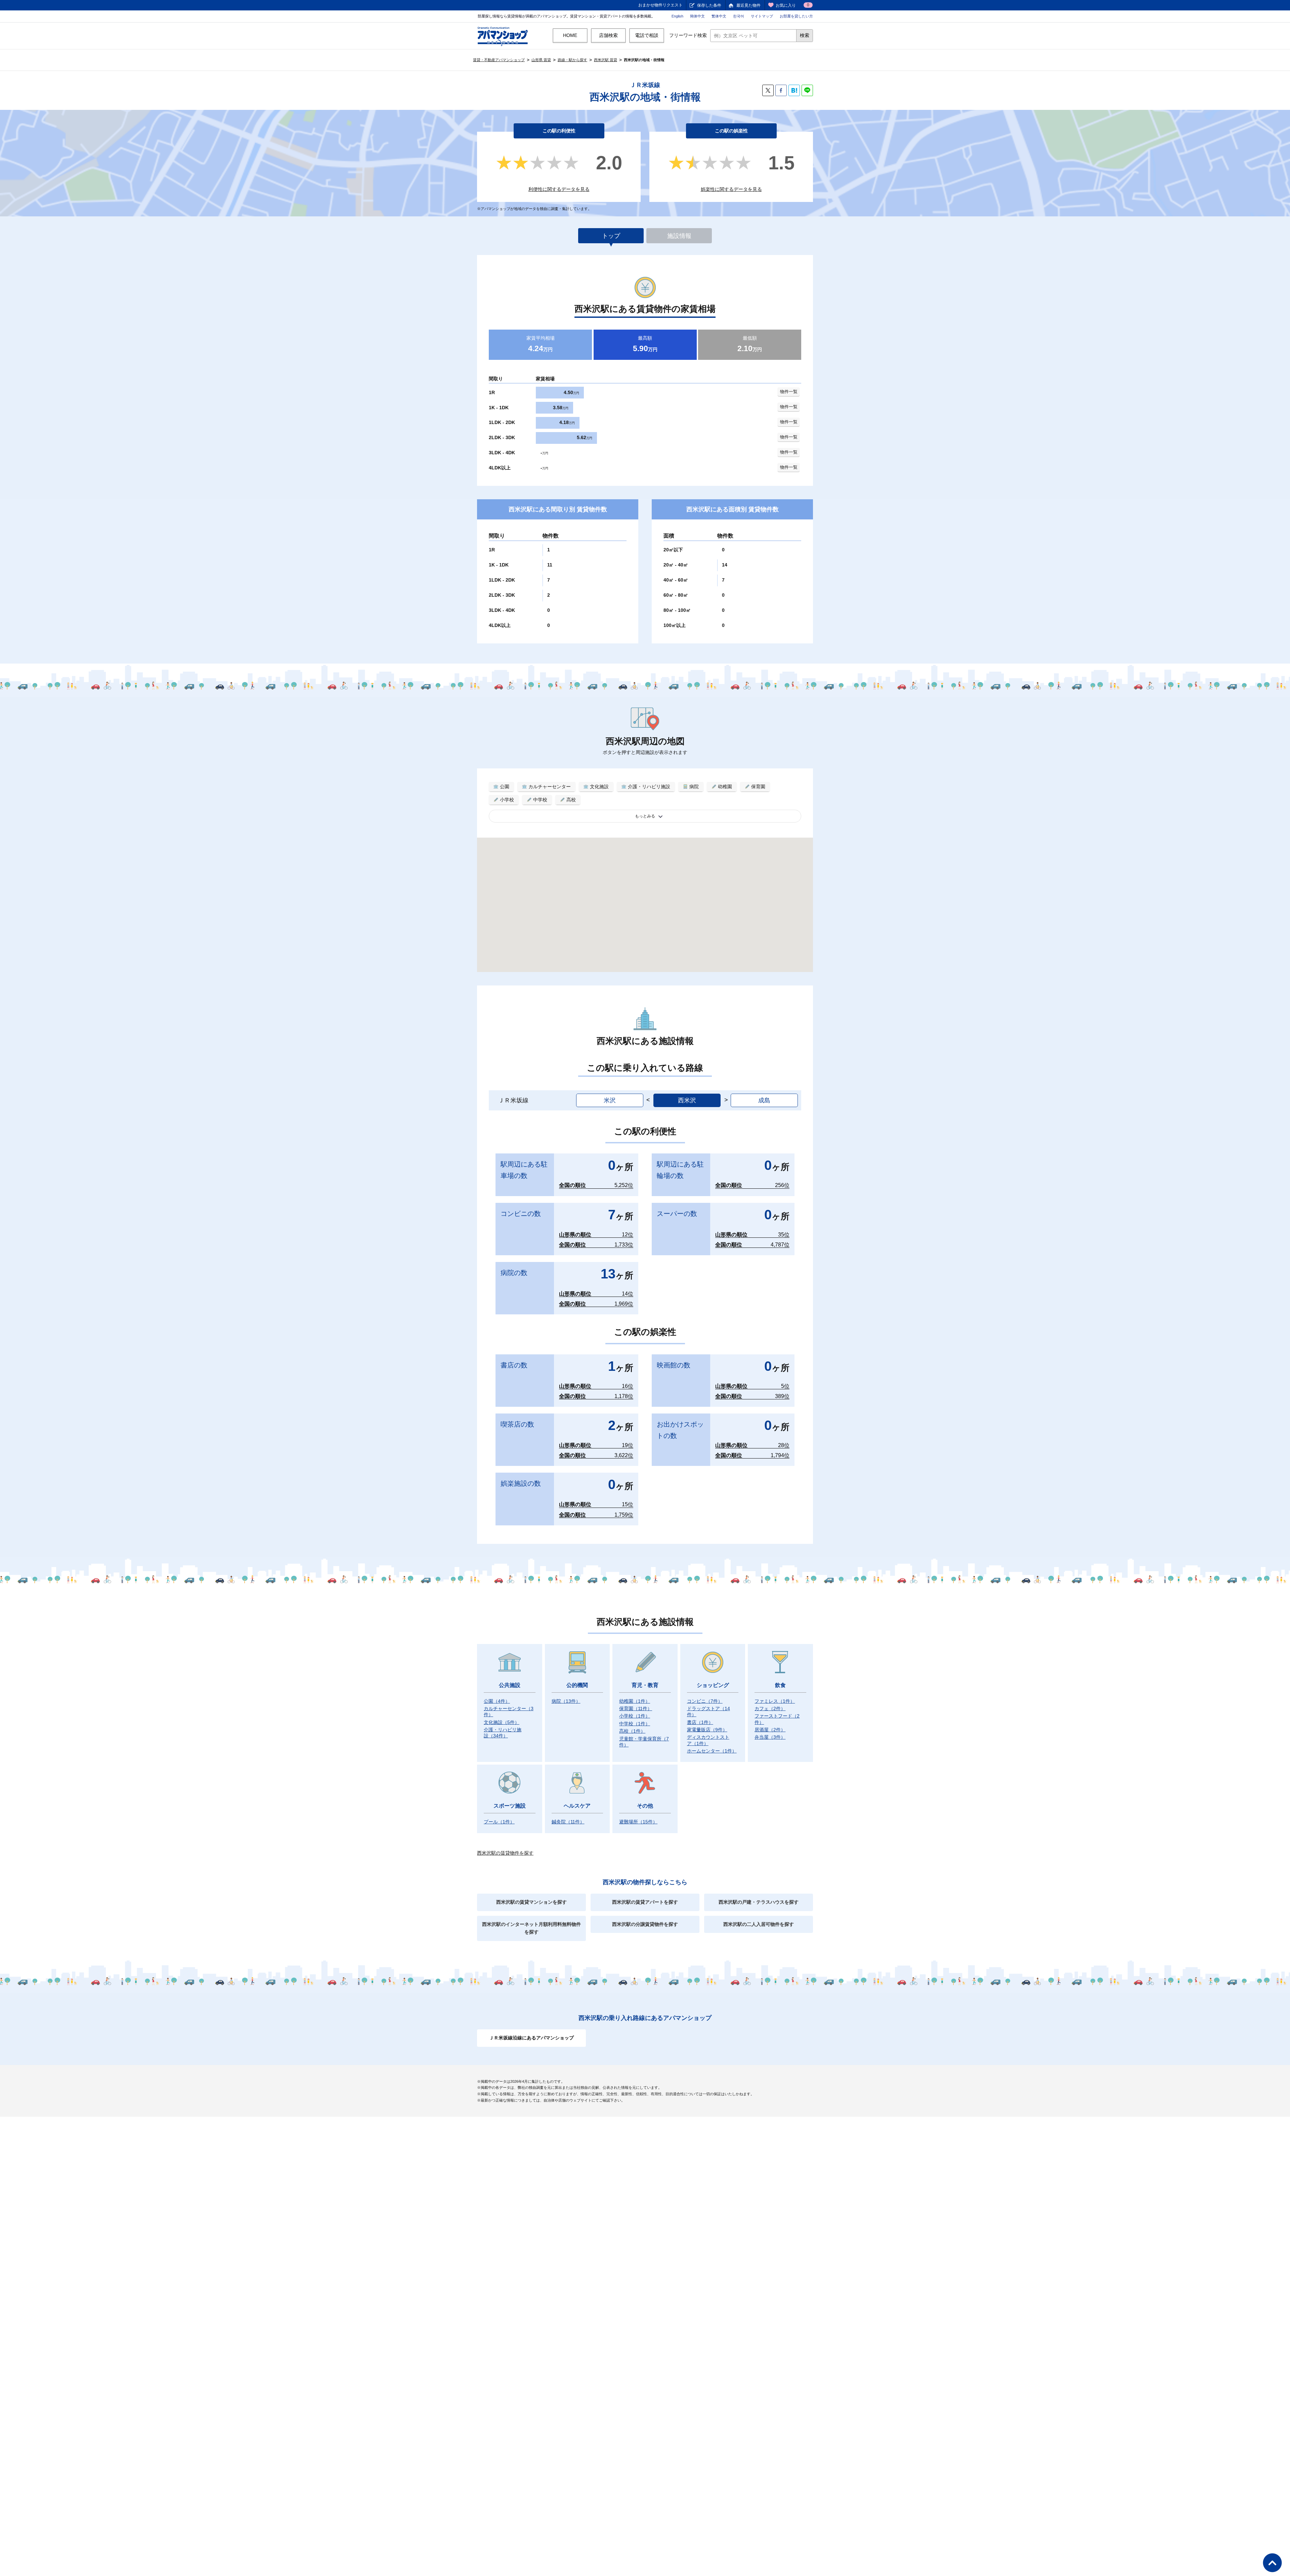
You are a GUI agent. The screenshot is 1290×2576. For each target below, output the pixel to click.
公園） (497, 1701)
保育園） (636, 1708)
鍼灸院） (568, 1822)
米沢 (610, 1100)
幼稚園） (635, 1701)
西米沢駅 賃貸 (606, 60)
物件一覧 (789, 392)
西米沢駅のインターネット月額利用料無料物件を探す (531, 1928)
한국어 (739, 16)
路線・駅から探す (572, 60)
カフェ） (770, 1708)
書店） (700, 1722)
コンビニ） (705, 1701)
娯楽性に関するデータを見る (731, 189)
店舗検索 (608, 35)
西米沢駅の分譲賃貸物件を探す (645, 1924)
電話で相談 (647, 35)
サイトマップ (762, 16)
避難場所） (638, 1822)
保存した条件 (709, 5)
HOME (570, 35)
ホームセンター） (712, 1751)
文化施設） (502, 1722)
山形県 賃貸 (541, 60)
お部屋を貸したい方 (796, 16)
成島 (764, 1100)
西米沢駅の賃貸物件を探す (505, 1853)
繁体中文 (719, 16)
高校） (632, 1731)
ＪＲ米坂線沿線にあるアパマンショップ (531, 2038)
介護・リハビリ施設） (503, 1733)
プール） (499, 1822)
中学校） (635, 1724)
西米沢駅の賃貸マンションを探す (531, 1902)
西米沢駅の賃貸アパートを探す (645, 1902)
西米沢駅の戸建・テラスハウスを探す (759, 1902)
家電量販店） (707, 1730)
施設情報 (679, 236)
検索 (805, 35)
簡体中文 (697, 16)
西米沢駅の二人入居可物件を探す (759, 1924)
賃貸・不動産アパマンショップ (499, 60)
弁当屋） (770, 1737)
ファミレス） (775, 1701)
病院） (566, 1701)
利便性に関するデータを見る (559, 189)
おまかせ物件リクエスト (660, 5)
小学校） (635, 1716)
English (677, 16)
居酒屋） (770, 1730)
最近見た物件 (748, 5)
